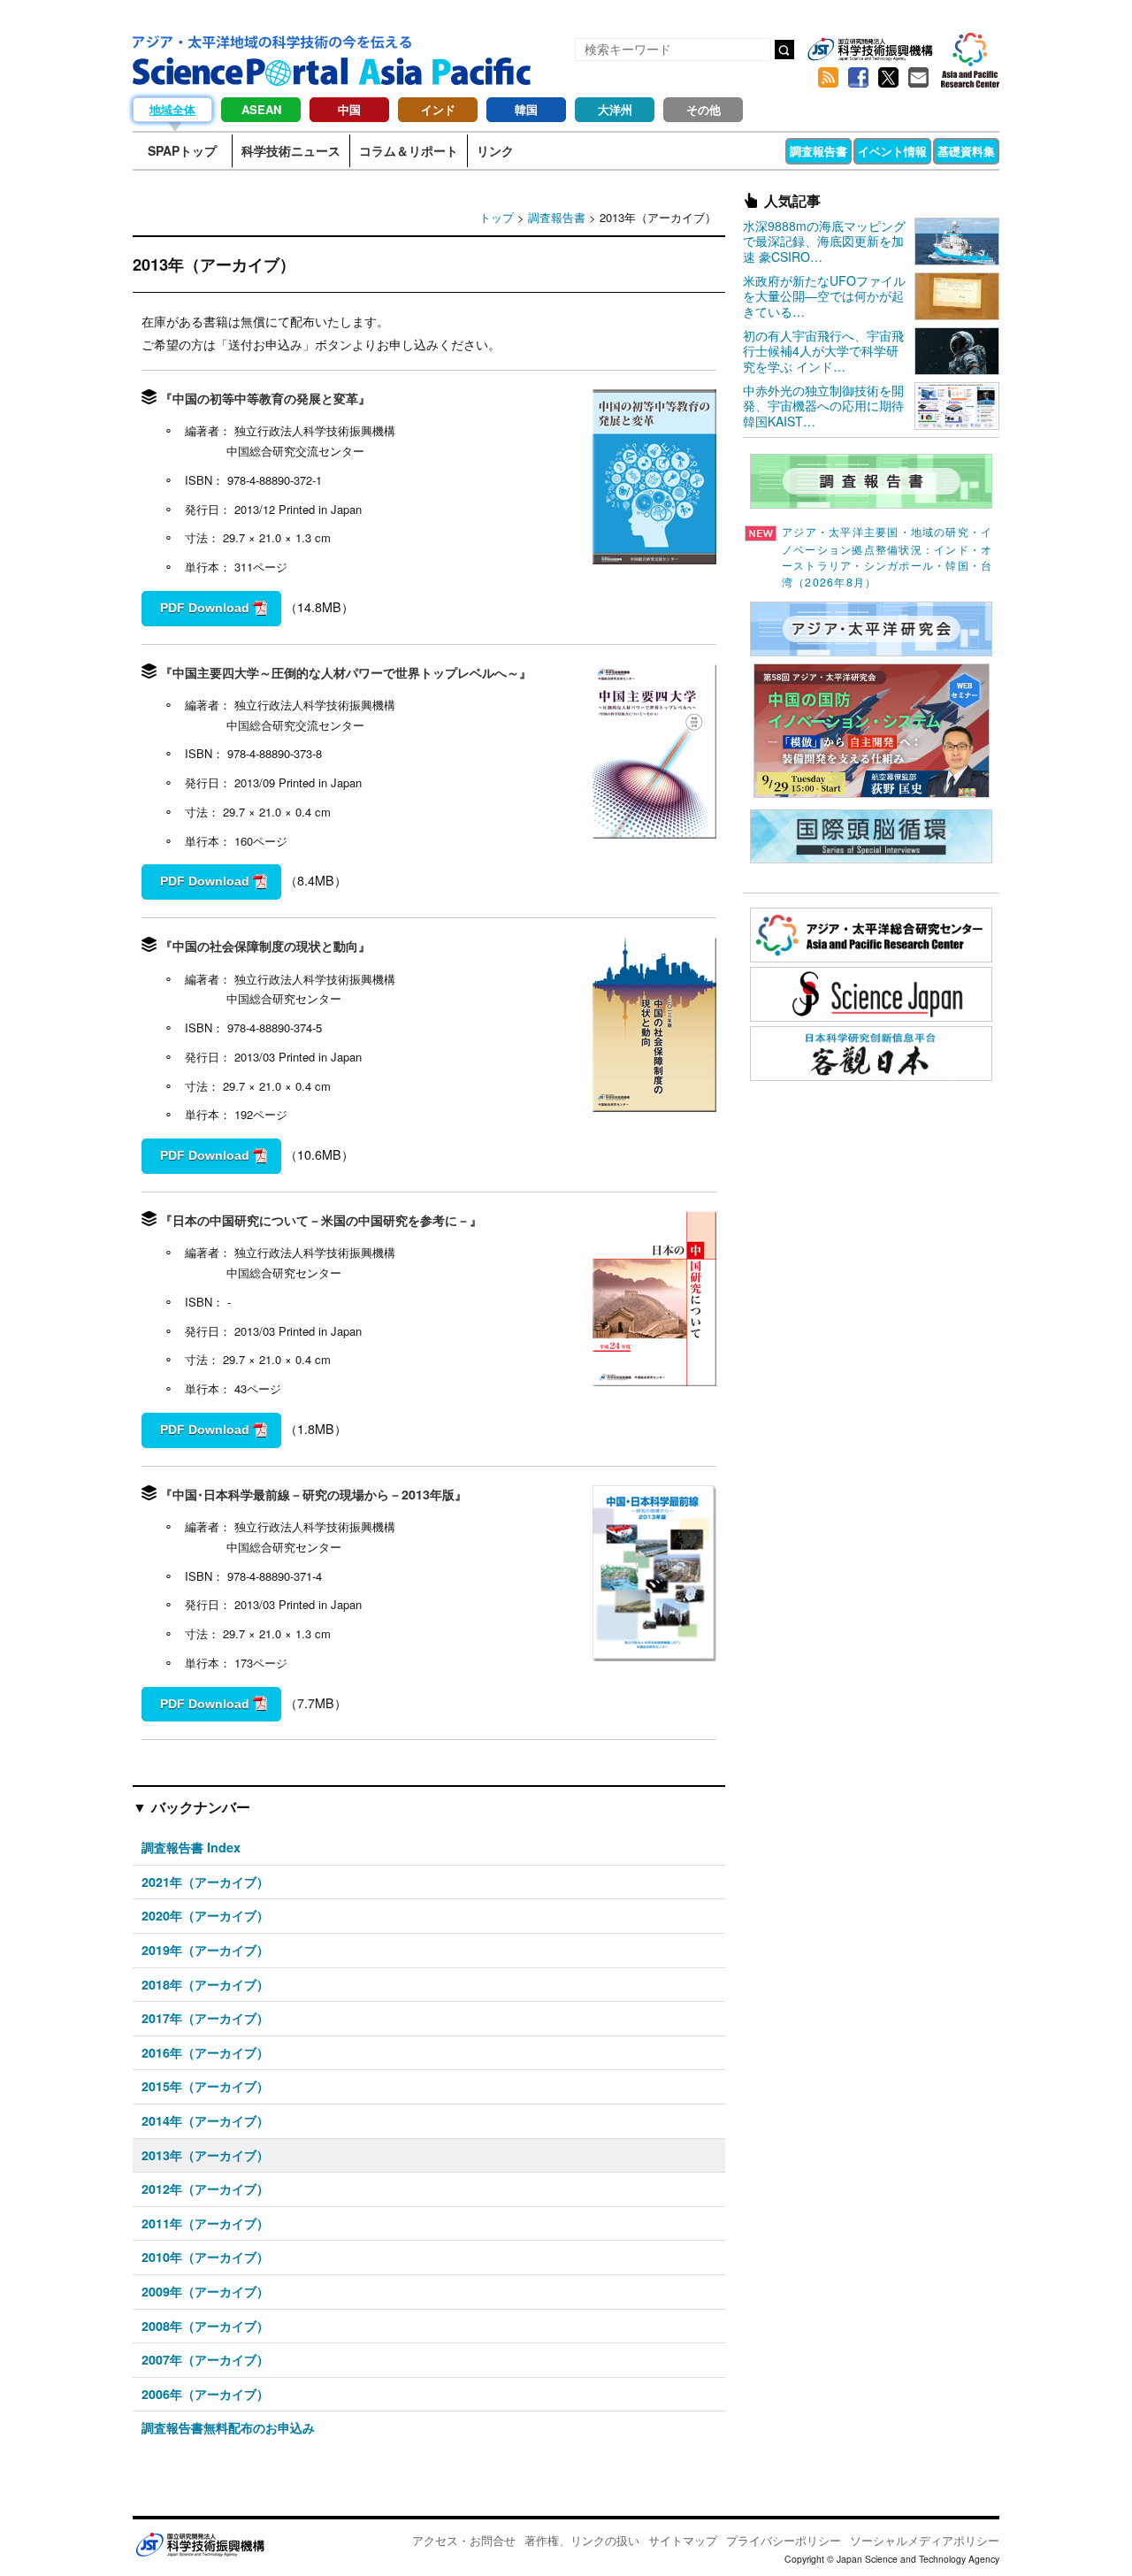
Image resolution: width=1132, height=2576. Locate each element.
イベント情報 (892, 151)
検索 (784, 50)
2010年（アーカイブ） (205, 2257)
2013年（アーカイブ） (205, 2155)
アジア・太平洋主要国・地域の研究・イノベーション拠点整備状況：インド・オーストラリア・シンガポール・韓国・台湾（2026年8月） (887, 557)
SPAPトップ (182, 150)
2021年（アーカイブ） (205, 1882)
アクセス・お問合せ (464, 2540)
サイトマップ (683, 2540)
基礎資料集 (966, 151)
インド (438, 109)
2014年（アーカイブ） (205, 2120)
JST (200, 2544)
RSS (828, 78)
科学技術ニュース (291, 150)
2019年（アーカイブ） (205, 1950)
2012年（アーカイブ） (205, 2189)
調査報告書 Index (191, 1847)
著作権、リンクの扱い (582, 2540)
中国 (349, 109)
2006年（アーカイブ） (205, 2394)
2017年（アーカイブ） (205, 2018)
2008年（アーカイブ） (205, 2326)
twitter (888, 78)
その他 (704, 109)
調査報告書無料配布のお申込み (228, 2427)
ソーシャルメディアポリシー (925, 2540)
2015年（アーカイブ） (205, 2086)
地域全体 (172, 109)
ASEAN (261, 109)
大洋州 (615, 109)
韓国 (526, 109)
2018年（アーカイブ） (205, 1984)
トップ (497, 217)
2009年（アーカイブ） (205, 2291)
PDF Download (205, 608)
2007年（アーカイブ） (205, 2359)
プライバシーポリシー (784, 2540)
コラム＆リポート (409, 150)
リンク (495, 150)
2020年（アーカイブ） (205, 1915)
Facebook (858, 78)
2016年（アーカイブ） (205, 2052)
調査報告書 (818, 151)
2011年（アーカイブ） (205, 2223)
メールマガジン (918, 78)
